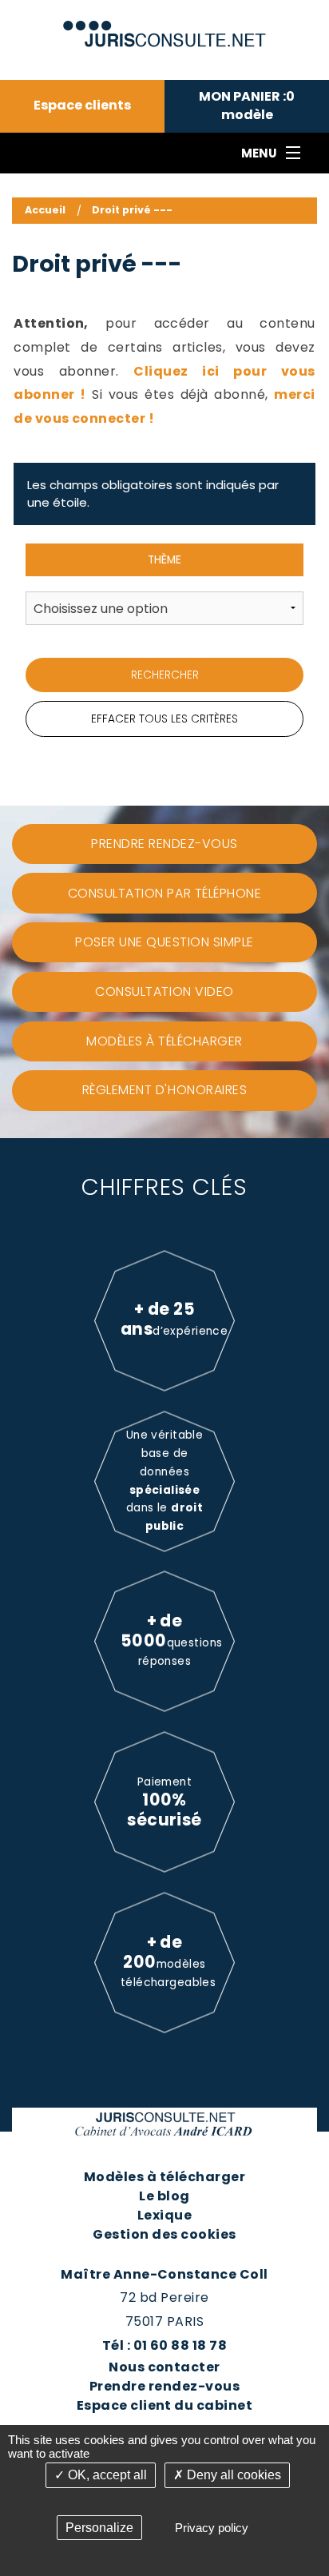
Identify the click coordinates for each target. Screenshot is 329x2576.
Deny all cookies (232, 2475)
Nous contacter (164, 2367)
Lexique (164, 2215)
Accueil (45, 210)
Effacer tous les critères (164, 719)
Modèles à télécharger (164, 2177)
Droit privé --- (132, 210)
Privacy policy (212, 2528)
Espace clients (82, 106)
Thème (164, 560)
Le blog (164, 2196)
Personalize (99, 2528)
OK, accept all (106, 2475)
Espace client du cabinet (165, 2405)
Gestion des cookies (164, 2234)
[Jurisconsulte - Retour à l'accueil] (165, 27)
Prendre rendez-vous (164, 2386)
